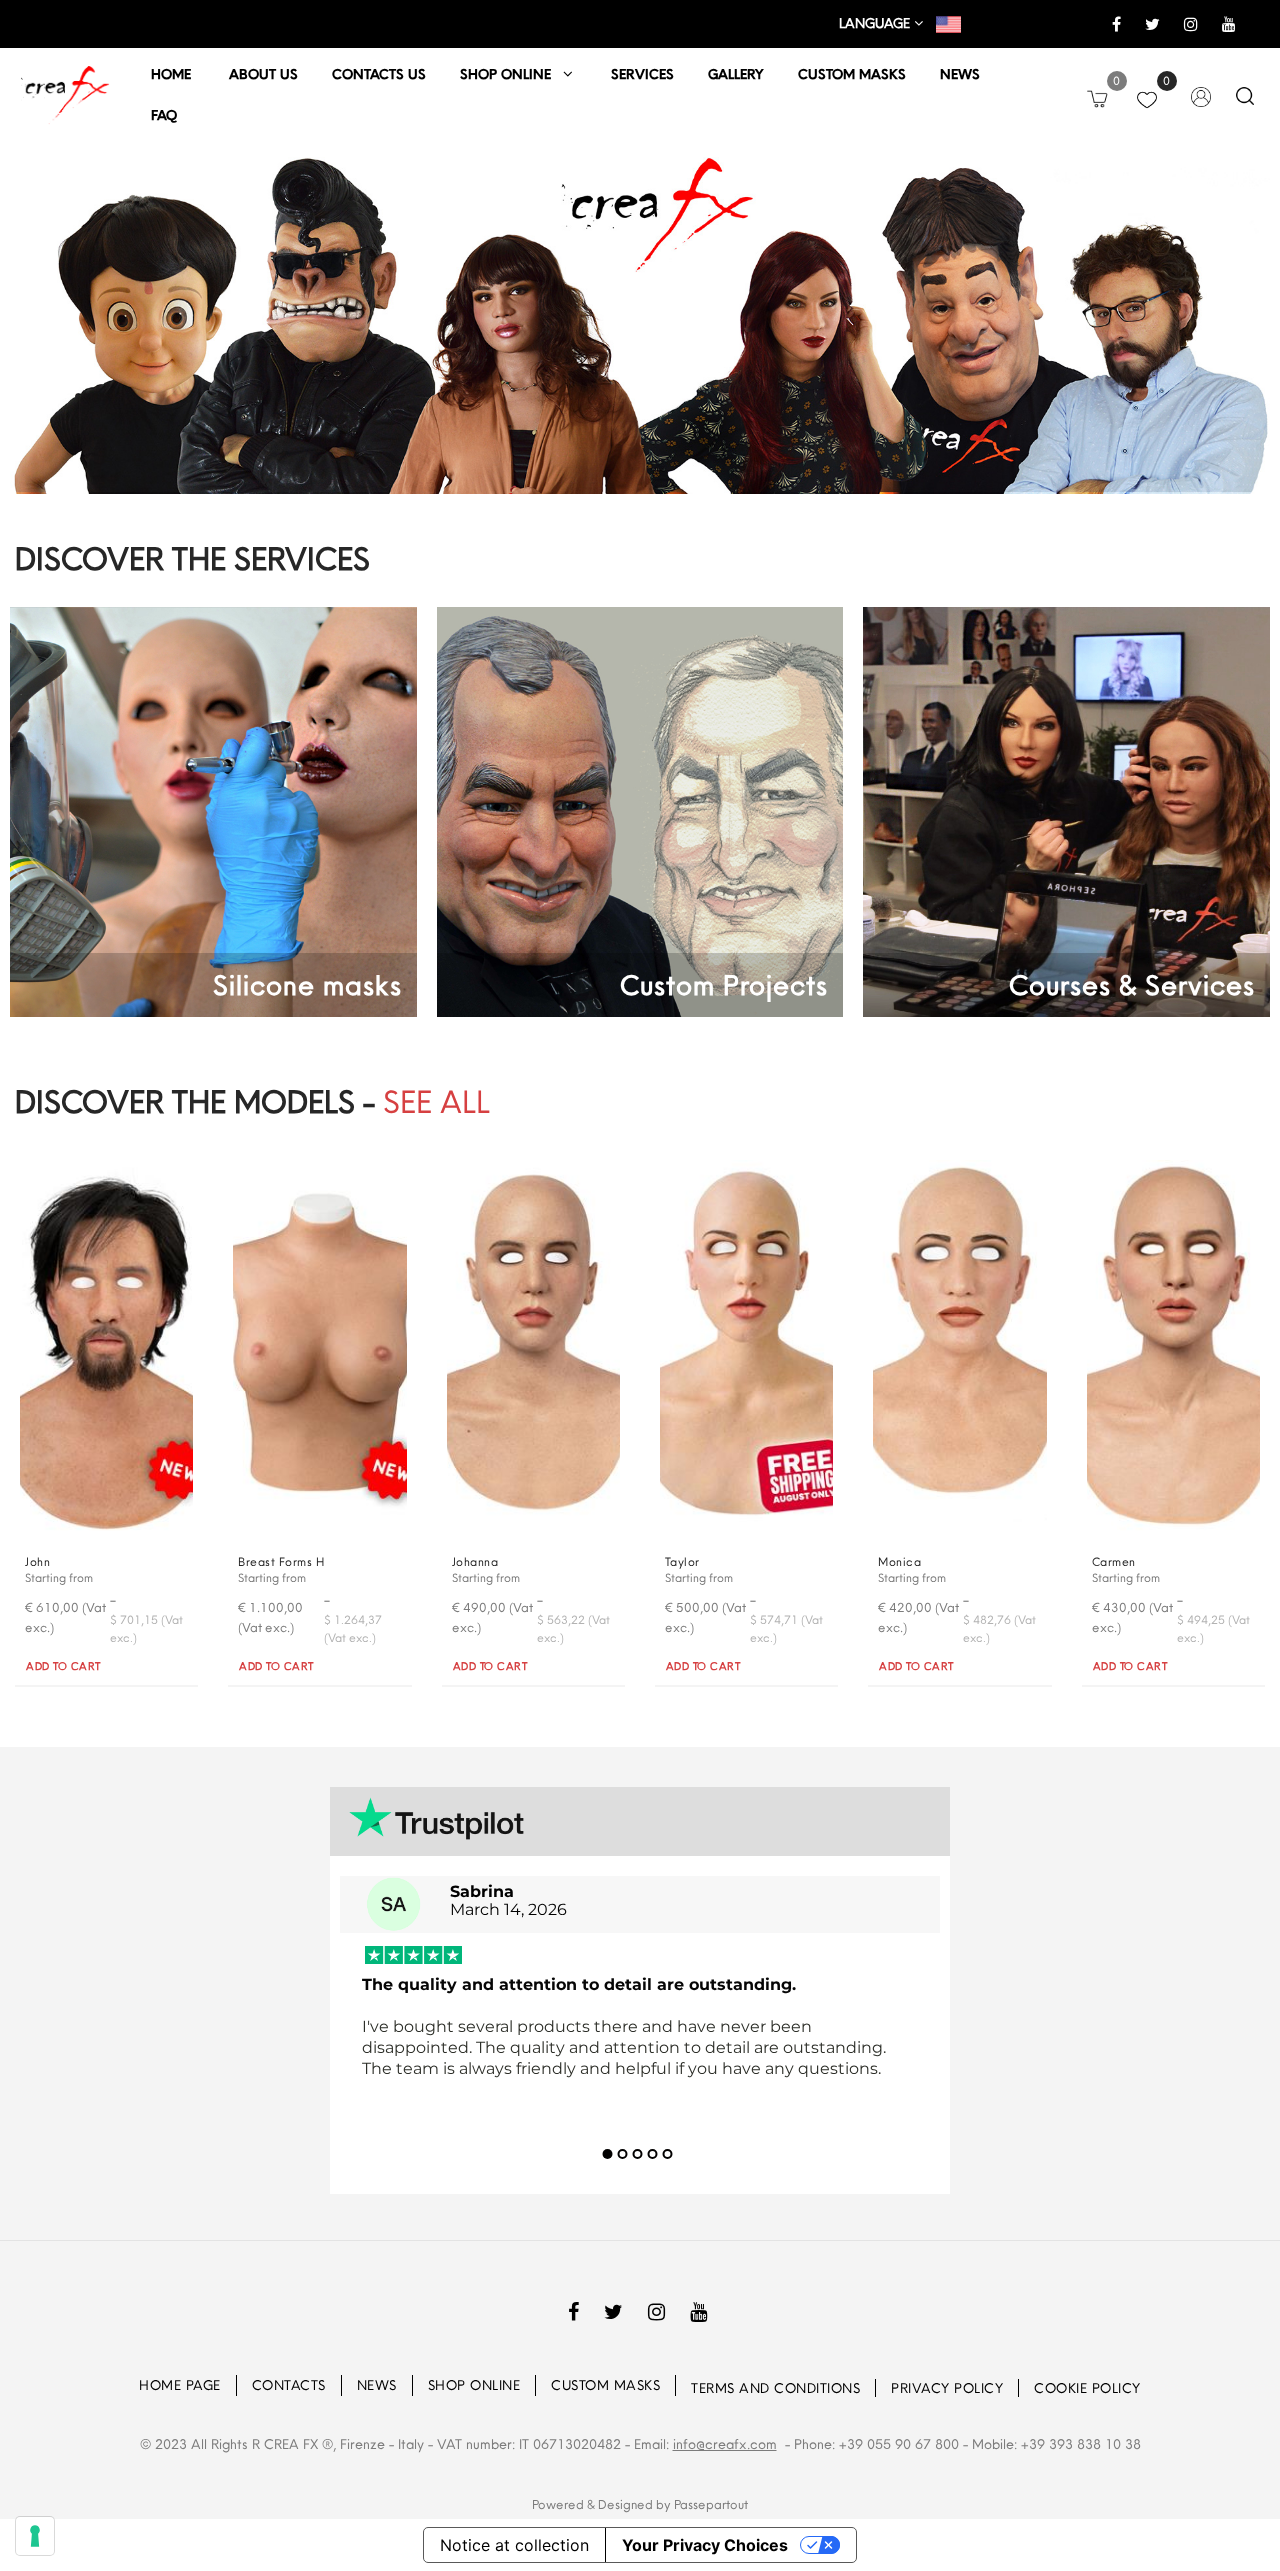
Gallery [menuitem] (736, 74)
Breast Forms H (281, 1561)
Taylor (682, 1561)
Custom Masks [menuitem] (605, 2385)
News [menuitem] (960, 74)
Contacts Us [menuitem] (379, 74)
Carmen (1114, 1561)
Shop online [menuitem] (511, 74)
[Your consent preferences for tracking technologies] (35, 2536)
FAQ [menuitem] (164, 115)
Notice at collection (514, 2545)
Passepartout (711, 2504)
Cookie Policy (1087, 2388)
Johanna (475, 1561)
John (37, 1561)
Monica (899, 1561)
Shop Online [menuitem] (474, 2385)
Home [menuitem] (173, 74)
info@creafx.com (725, 2444)
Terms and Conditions (775, 2388)
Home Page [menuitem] (180, 2385)
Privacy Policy (947, 2388)
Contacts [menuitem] (289, 2385)
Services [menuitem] (642, 74)
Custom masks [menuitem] (852, 74)
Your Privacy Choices (705, 2545)
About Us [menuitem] (263, 74)
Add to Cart (63, 1666)
